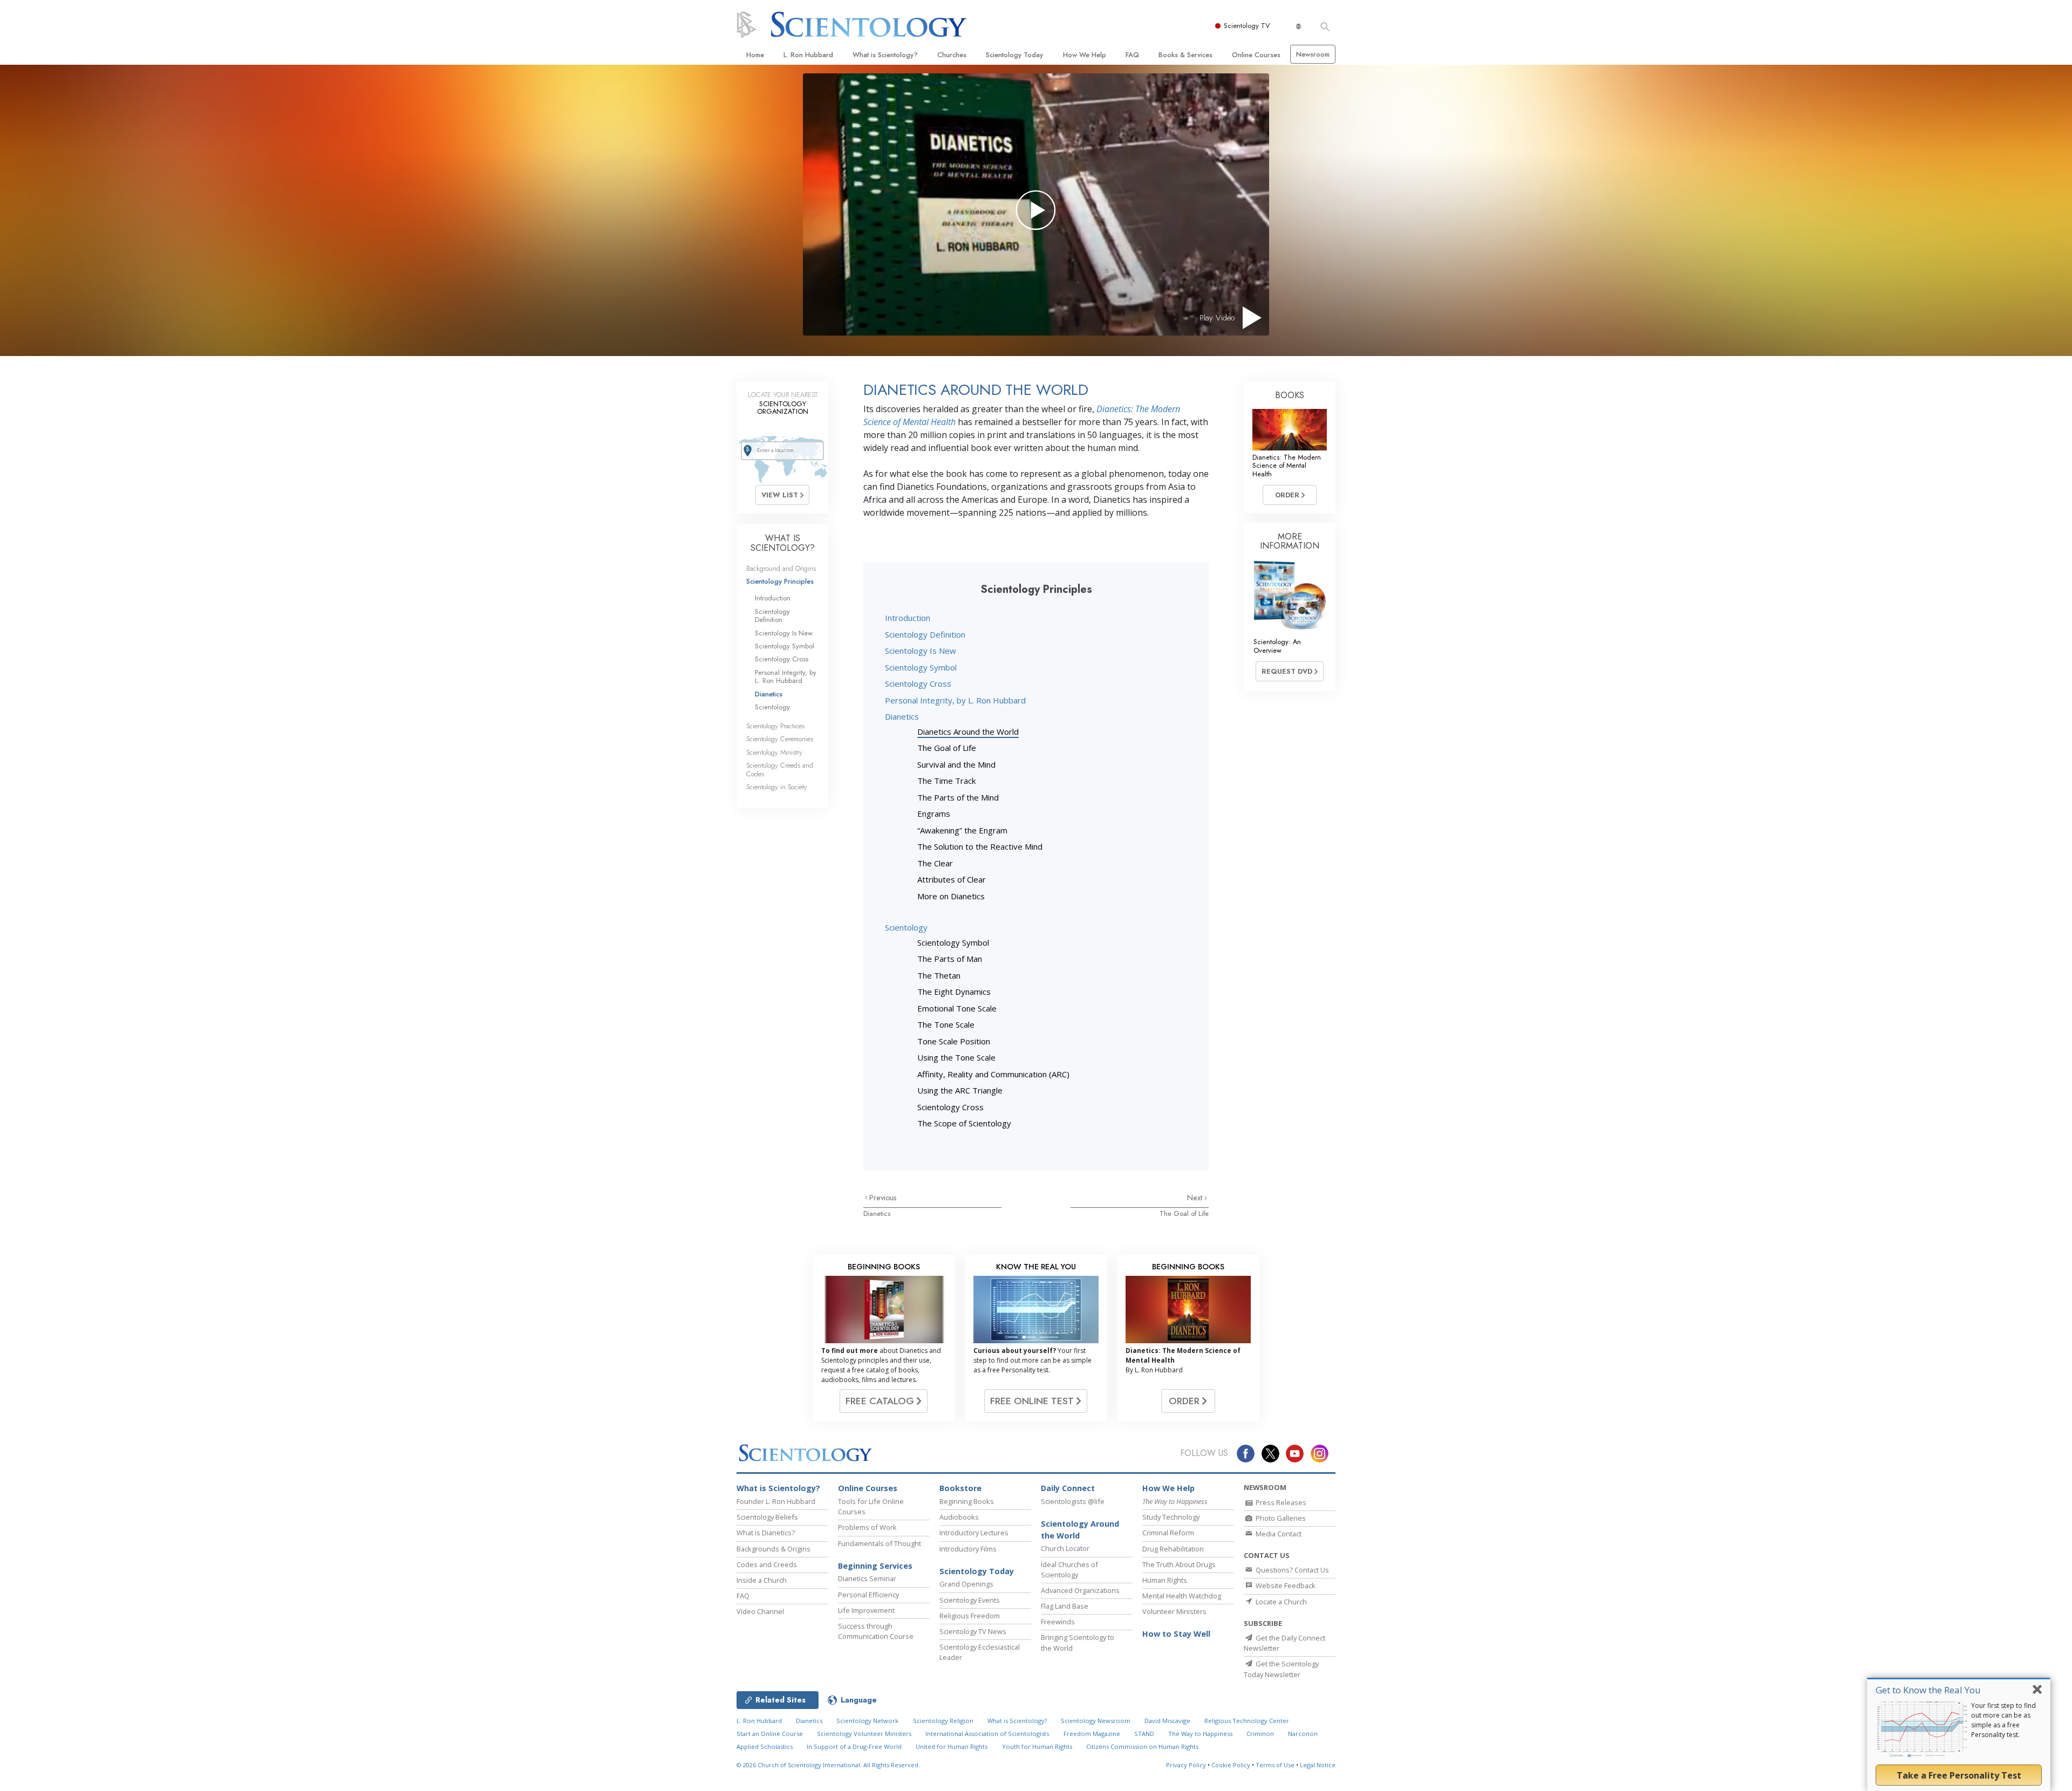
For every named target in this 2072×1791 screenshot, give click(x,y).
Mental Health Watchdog (1182, 1596)
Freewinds (1058, 1622)
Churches (952, 55)
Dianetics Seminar (867, 1578)
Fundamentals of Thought (880, 1543)
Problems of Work (867, 1527)
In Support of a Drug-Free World (854, 1746)
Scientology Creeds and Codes (780, 769)
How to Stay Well (1176, 1634)
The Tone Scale (946, 1024)
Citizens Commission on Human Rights (1142, 1746)
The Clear (935, 863)
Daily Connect (1068, 1488)
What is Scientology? (885, 55)
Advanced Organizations (1080, 1590)
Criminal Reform (1168, 1533)
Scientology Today (1014, 55)
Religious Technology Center (1247, 1721)
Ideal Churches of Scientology (1069, 1570)
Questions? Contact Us (1291, 1570)
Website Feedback (1285, 1585)
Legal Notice (1318, 1765)
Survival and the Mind (956, 764)
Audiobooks (959, 1517)
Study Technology (1171, 1517)
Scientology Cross (918, 683)
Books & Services (1185, 55)
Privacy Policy (1186, 1765)
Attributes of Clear (952, 879)
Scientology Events (970, 1600)
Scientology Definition (925, 634)
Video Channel (760, 1611)
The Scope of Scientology (964, 1123)
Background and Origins (781, 568)
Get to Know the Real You (1928, 1690)
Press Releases (1280, 1502)
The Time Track (946, 781)
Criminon (1260, 1734)
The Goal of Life (947, 748)
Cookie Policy (1231, 1765)
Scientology (906, 927)
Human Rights (1165, 1580)
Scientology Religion (943, 1721)
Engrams (934, 814)
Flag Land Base (1065, 1606)
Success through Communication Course (876, 1631)
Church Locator (1065, 1548)
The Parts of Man (950, 959)
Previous (883, 1198)
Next (1196, 1198)
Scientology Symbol (921, 667)
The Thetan (939, 975)
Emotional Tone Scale (957, 1008)
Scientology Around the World (1080, 1530)
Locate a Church (1280, 1602)
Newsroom (1313, 54)
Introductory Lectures (974, 1533)
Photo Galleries (1280, 1518)
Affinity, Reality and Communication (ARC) (993, 1074)
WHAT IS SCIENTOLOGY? (783, 543)
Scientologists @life (1073, 1501)
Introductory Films (968, 1549)
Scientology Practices (775, 726)
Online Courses (1256, 55)
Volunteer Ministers (1174, 1611)
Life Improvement (866, 1610)
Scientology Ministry (774, 752)
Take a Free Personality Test (1959, 1775)
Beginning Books (967, 1501)
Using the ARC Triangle (960, 1090)
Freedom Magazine (1092, 1734)
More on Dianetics (951, 896)
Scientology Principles (780, 581)
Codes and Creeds (767, 1564)
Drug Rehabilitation (1173, 1549)
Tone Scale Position (954, 1041)
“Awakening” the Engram (962, 830)
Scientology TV (1247, 26)
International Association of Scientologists (987, 1734)
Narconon (1303, 1734)
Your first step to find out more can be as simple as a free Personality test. (2003, 1720)
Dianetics (902, 716)
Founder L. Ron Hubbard (776, 1501)
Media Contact (1278, 1534)
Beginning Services (875, 1566)
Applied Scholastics (765, 1746)
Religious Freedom (970, 1616)
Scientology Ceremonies (780, 739)
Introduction (908, 618)
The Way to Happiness (1200, 1734)
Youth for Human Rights (1037, 1746)
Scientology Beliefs (767, 1517)
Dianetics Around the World (968, 732)
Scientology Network (867, 1721)
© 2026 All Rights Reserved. (828, 1765)
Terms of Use (1275, 1765)
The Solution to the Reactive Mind (980, 846)
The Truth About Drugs (1179, 1564)
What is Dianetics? (766, 1533)
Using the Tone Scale (956, 1057)
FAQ (1132, 55)
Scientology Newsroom (1096, 1721)
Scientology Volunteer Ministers (864, 1734)
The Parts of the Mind (958, 797)
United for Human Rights (952, 1746)
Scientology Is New (921, 651)
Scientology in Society (777, 787)
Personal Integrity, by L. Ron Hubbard (955, 700)
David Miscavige (1167, 1721)
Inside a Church (762, 1580)
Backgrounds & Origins (773, 1549)
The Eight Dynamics (954, 992)
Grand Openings (966, 1584)
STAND (1144, 1734)
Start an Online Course (770, 1734)
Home (755, 55)
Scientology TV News (973, 1631)
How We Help (1085, 55)
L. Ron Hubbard (808, 55)
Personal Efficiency (868, 1595)
